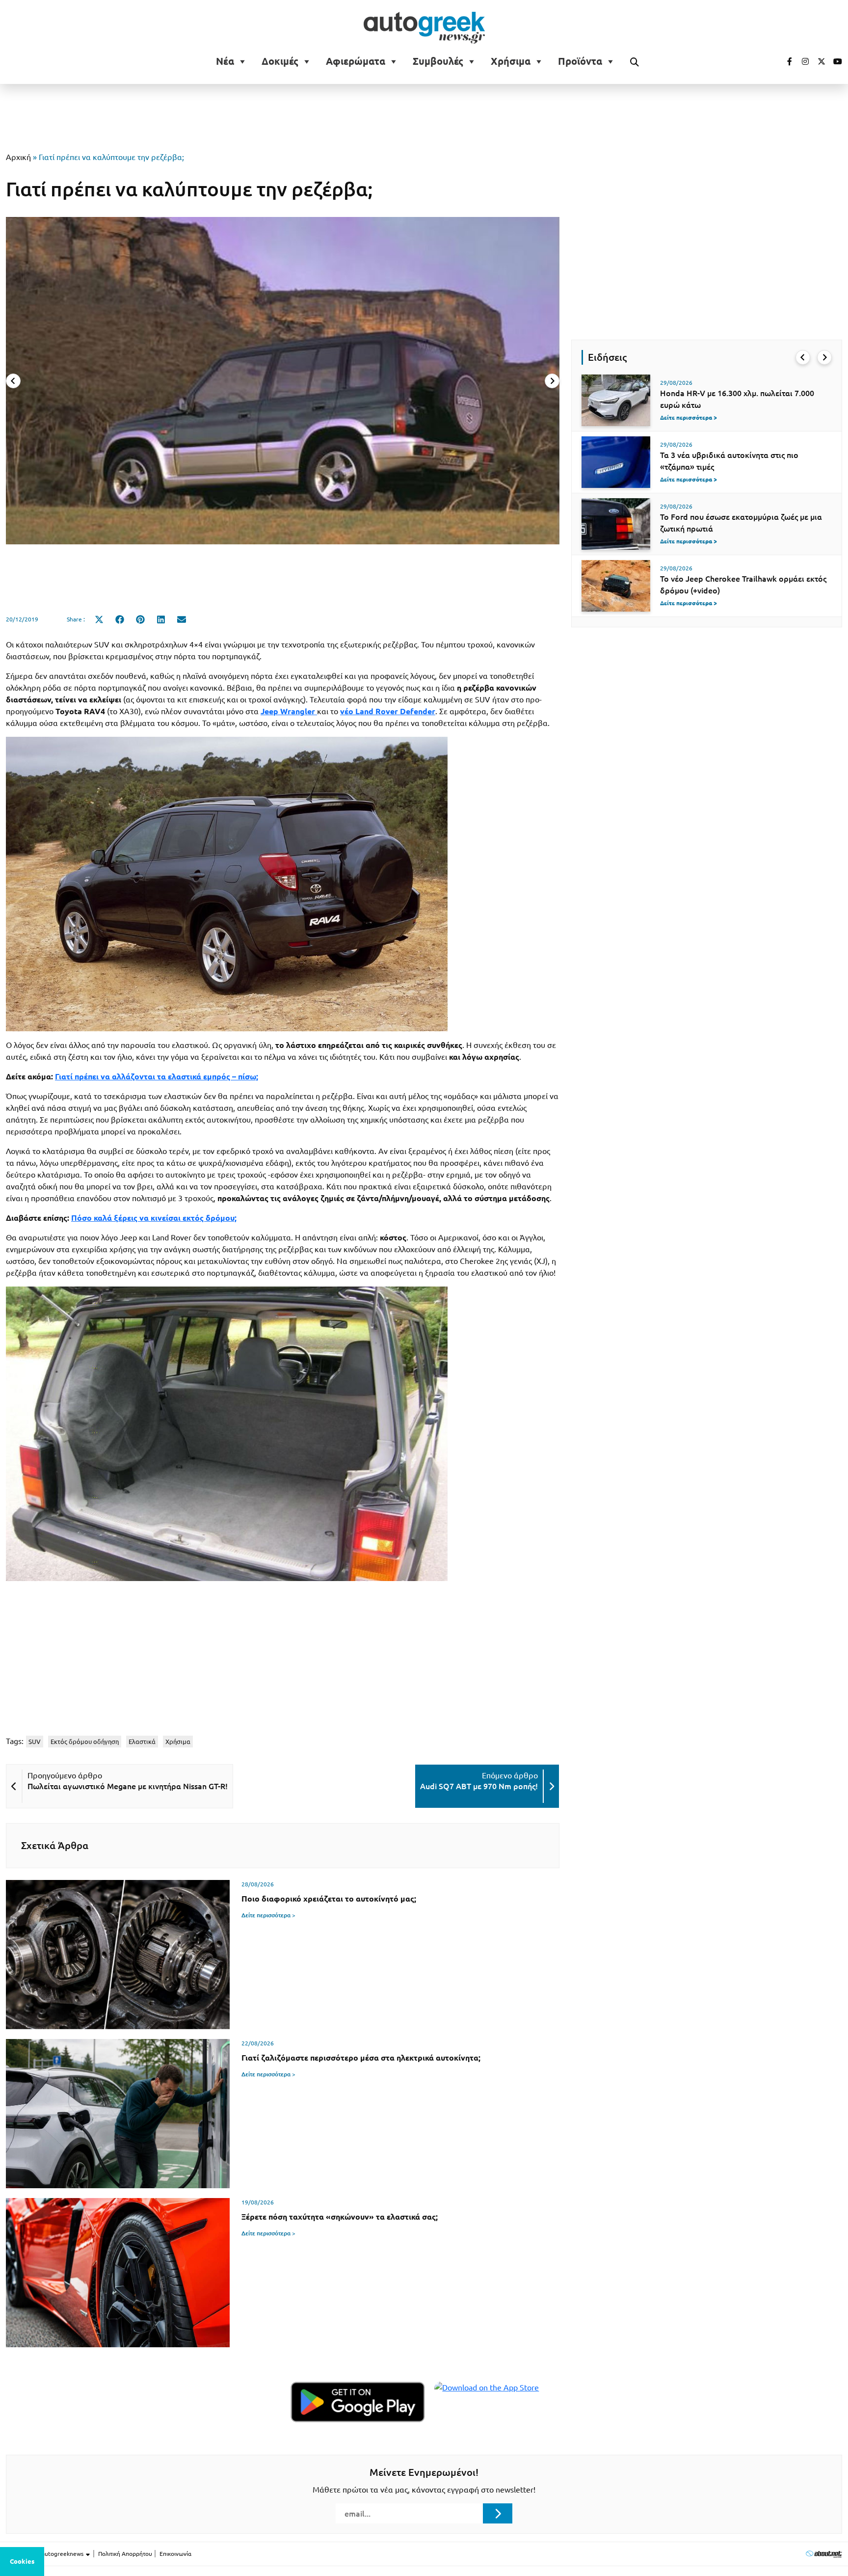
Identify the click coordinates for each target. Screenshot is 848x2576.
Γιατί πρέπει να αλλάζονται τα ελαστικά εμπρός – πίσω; (157, 1076)
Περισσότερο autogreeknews (45, 2554)
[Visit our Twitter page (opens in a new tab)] (818, 61)
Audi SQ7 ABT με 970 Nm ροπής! (479, 1786)
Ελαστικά (142, 1742)
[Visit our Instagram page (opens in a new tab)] (801, 61)
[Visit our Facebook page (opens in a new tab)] (785, 61)
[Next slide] (552, 381)
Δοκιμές (280, 61)
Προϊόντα (580, 61)
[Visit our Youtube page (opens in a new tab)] (835, 61)
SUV (35, 1742)
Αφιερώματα (356, 61)
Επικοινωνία (175, 2554)
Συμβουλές (438, 61)
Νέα (225, 61)
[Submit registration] (498, 2513)
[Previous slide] (13, 381)
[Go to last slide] (803, 357)
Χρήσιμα (511, 61)
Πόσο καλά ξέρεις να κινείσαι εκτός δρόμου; (154, 1218)
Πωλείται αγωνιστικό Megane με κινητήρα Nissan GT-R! (128, 1786)
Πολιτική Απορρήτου (125, 2554)
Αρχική (18, 157)
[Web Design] (824, 2554)
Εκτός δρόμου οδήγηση (85, 1742)
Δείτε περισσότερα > (268, 1915)
